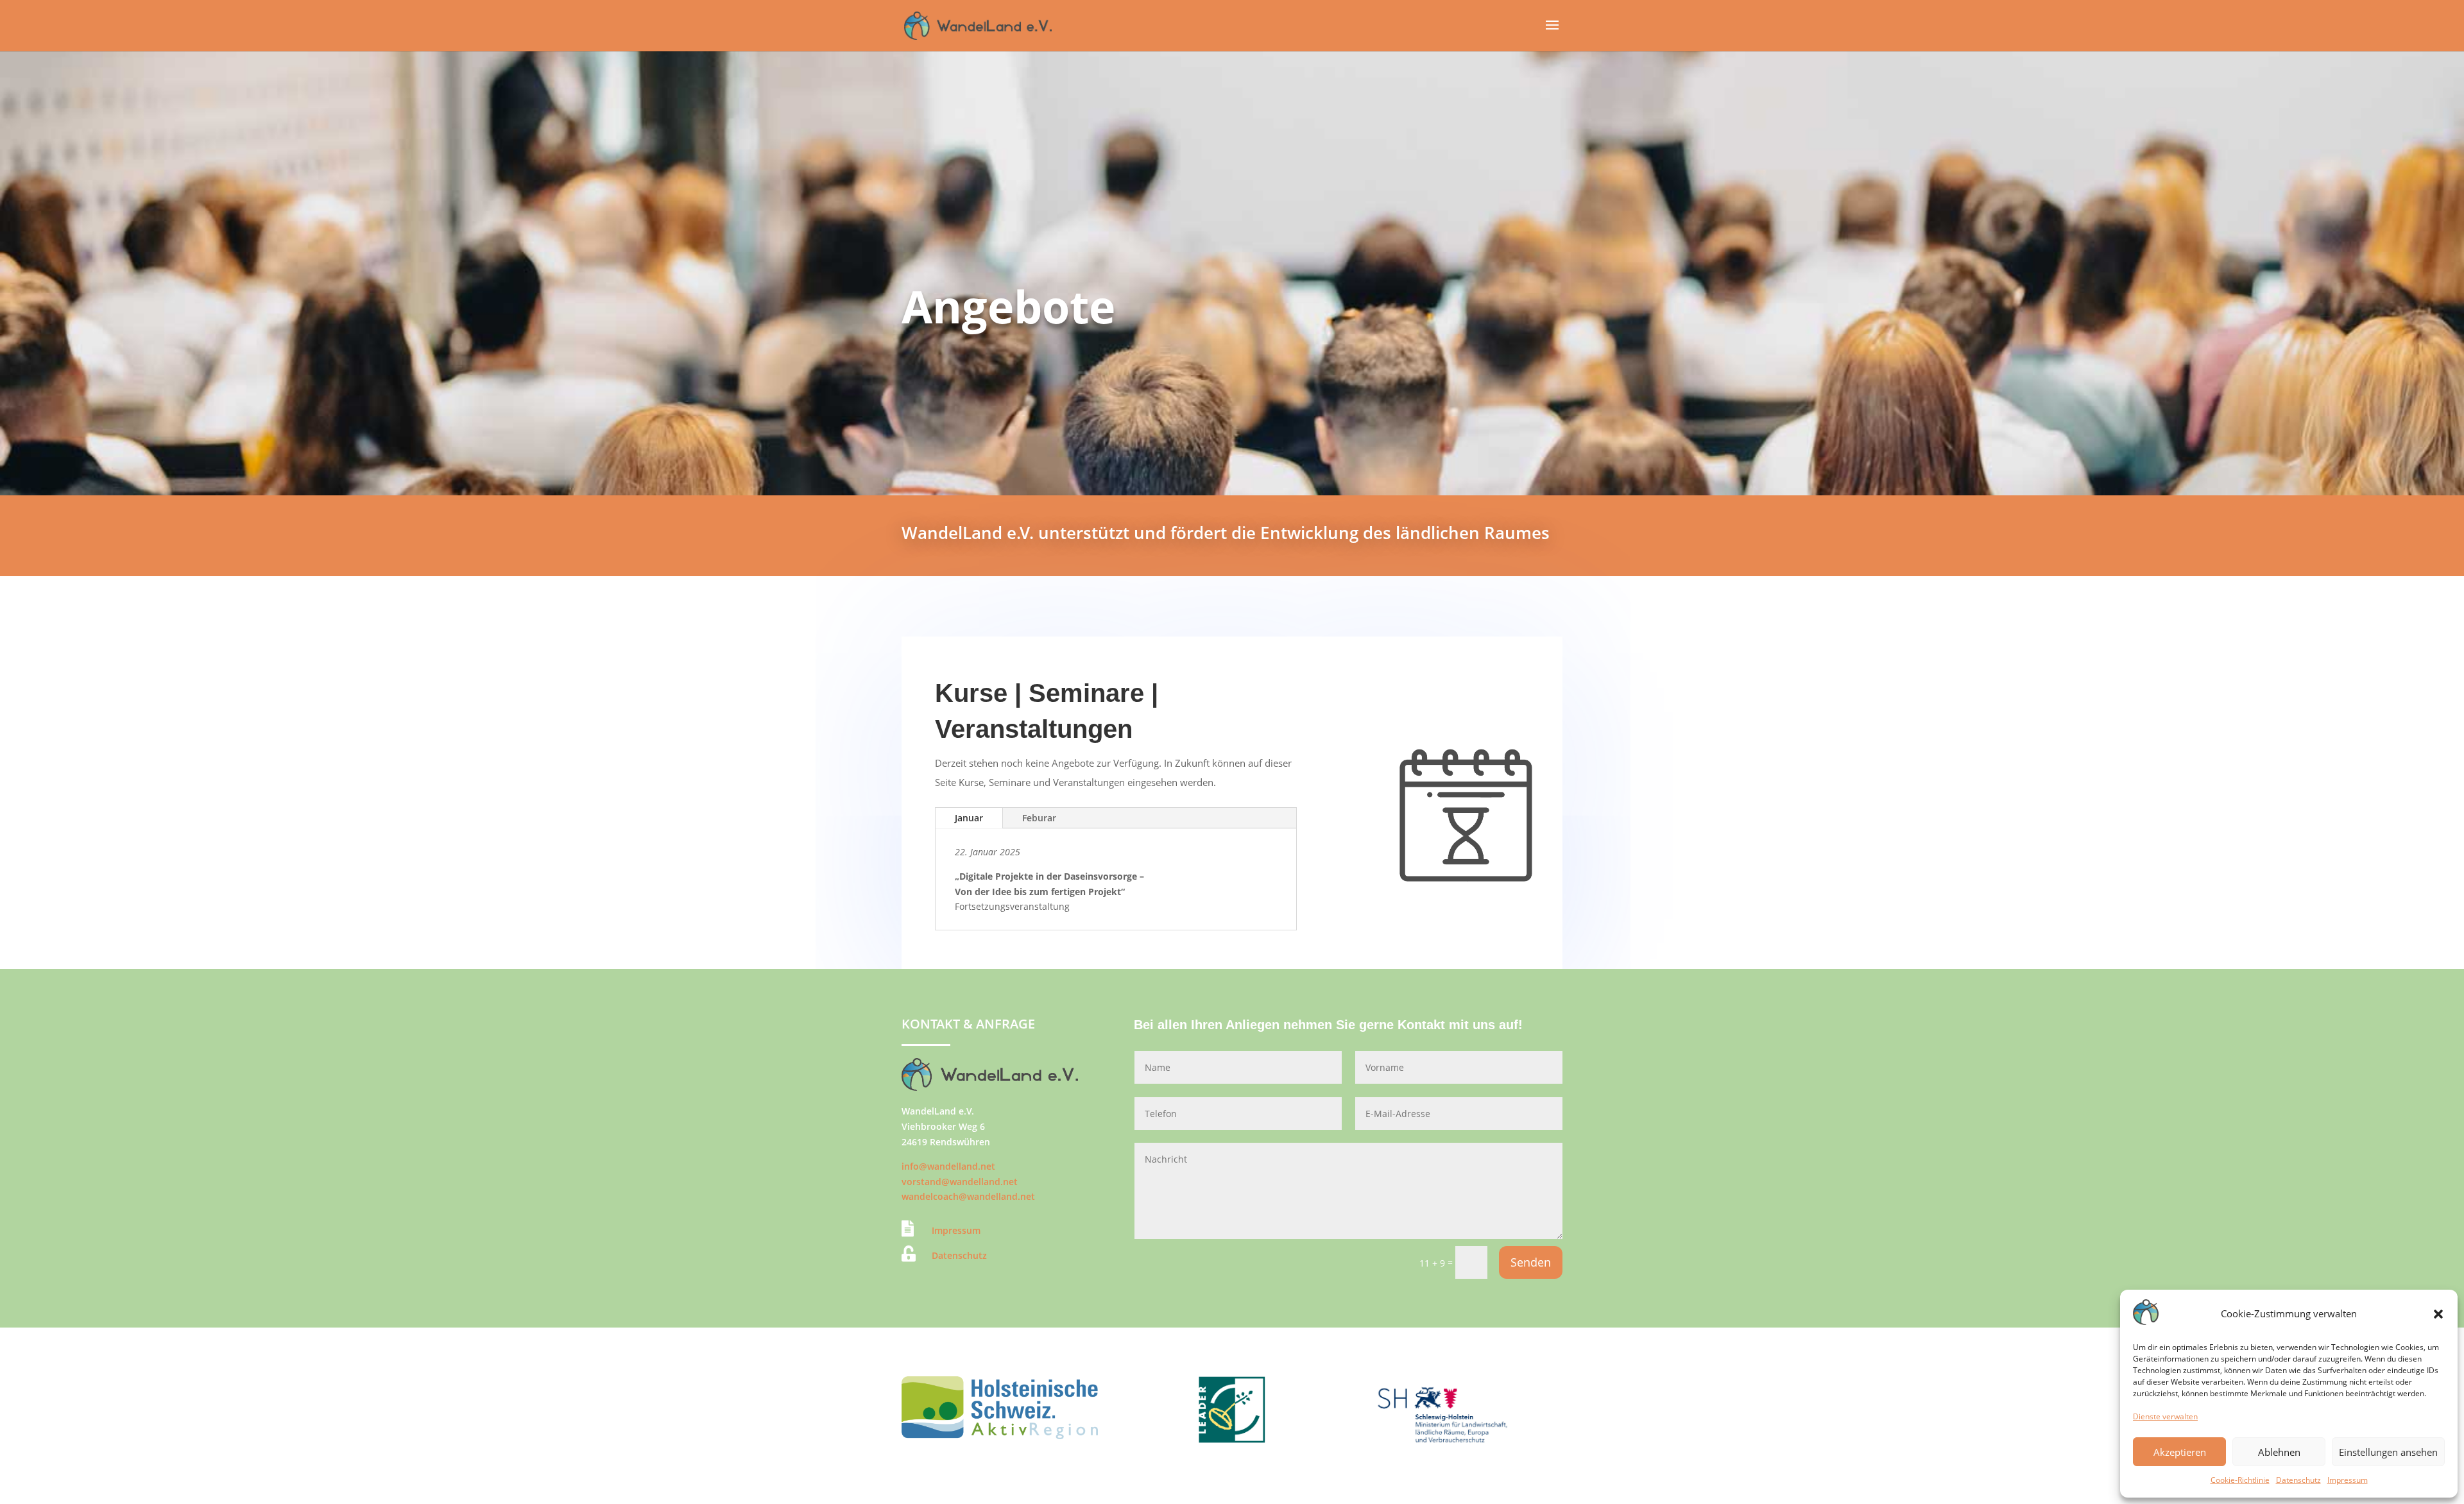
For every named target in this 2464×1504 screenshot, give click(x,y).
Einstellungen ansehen (2388, 1452)
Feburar (1039, 818)
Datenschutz (2298, 1480)
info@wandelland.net (948, 1166)
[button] (2438, 1314)
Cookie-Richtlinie (2240, 1480)
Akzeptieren (2180, 1452)
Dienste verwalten (2165, 1416)
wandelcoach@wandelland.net (968, 1196)
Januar (969, 818)
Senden (1531, 1262)
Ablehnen (2279, 1452)
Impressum (2348, 1480)
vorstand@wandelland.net (960, 1182)
